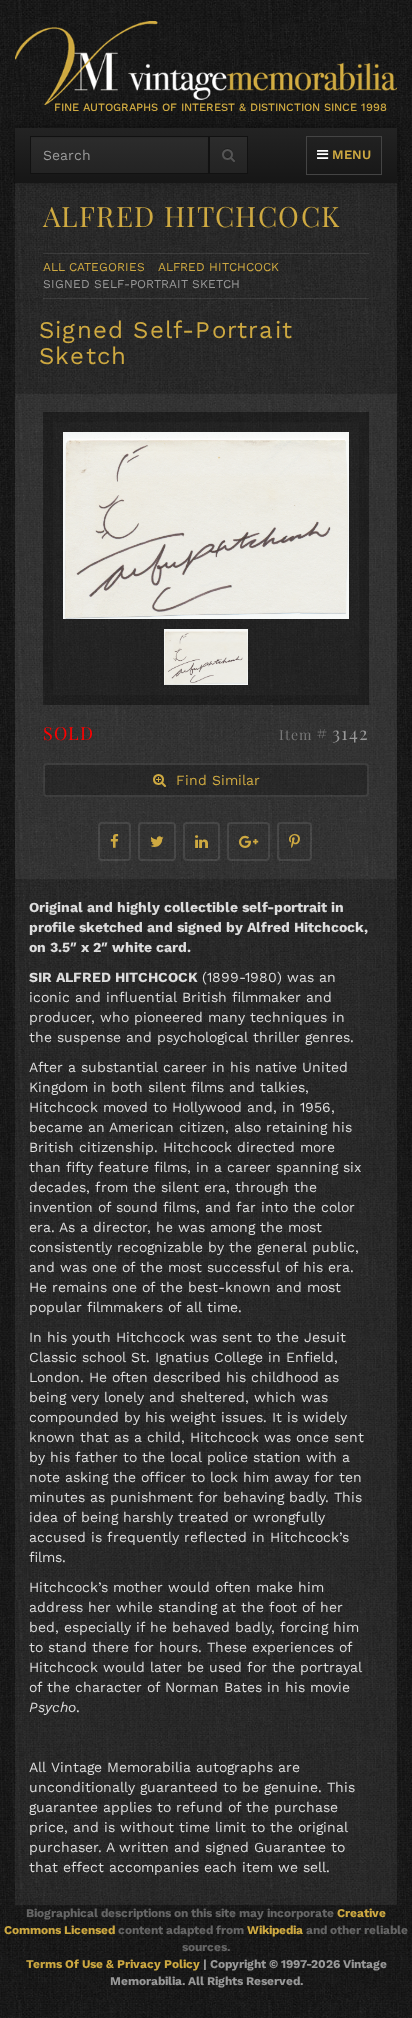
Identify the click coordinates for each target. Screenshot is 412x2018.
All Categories (94, 267)
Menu (349, 154)
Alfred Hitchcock (218, 267)
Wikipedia (275, 1930)
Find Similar (213, 780)
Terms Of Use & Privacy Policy (113, 1964)
